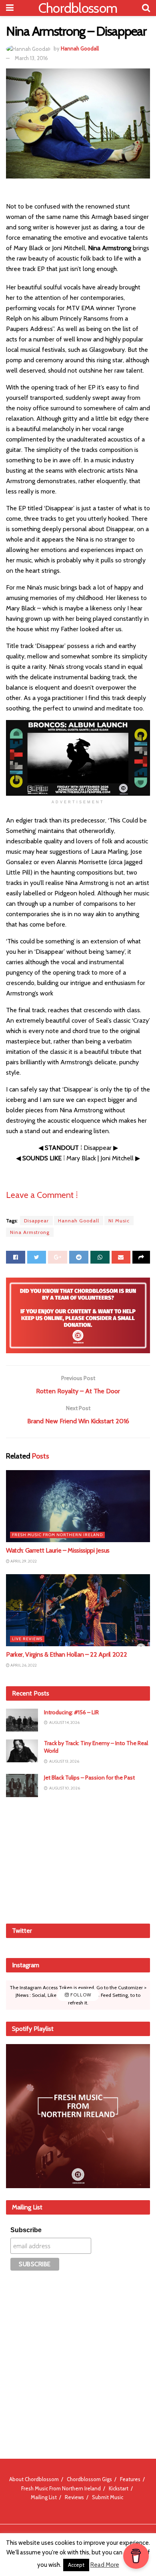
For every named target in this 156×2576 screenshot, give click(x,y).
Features (130, 2479)
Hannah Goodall (80, 48)
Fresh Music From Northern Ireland (57, 1535)
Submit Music (108, 2497)
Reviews (74, 2497)
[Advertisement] (78, 1859)
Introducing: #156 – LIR (71, 1712)
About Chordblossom (34, 2479)
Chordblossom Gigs (89, 2479)
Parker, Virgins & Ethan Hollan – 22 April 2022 (66, 1654)
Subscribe (26, 2230)
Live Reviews (27, 1639)
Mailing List (44, 2497)
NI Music (119, 1221)
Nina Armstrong (30, 1232)
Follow (80, 1995)
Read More (105, 2565)
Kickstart (119, 2488)
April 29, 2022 (23, 1561)
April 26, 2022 (23, 1665)
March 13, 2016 (31, 58)
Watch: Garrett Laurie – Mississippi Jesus (58, 1550)
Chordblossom (78, 8)
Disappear (36, 1221)
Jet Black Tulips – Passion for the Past (89, 1778)
